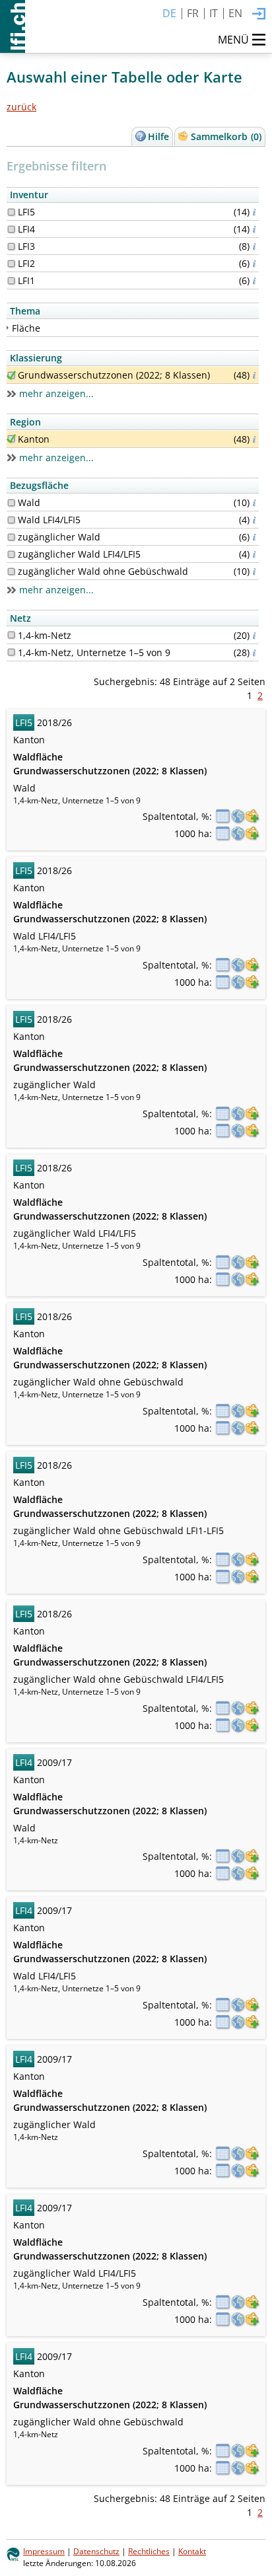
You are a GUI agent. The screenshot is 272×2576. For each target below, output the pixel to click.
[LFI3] (11, 246)
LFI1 (26, 280)
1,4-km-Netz (45, 635)
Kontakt (192, 2551)
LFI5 (26, 212)
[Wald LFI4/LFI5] (11, 520)
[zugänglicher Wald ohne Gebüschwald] (11, 571)
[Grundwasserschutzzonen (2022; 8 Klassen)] (11, 375)
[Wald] (11, 503)
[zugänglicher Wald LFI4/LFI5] (11, 554)
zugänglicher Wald (59, 537)
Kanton (34, 439)
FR (193, 13)
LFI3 (26, 246)
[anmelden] (259, 15)
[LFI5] (11, 212)
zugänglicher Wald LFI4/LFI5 (79, 554)
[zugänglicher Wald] (11, 537)
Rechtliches (149, 2551)
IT (214, 13)
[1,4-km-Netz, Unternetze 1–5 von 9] (11, 652)
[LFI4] (11, 229)
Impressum (44, 2551)
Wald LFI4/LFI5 (49, 520)
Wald (29, 502)
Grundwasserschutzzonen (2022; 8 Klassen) (114, 375)
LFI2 (26, 263)
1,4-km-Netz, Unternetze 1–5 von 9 (94, 652)
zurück (21, 107)
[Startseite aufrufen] (13, 26)
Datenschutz (96, 2551)
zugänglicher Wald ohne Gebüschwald (103, 571)
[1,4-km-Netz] (11, 635)
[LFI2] (11, 264)
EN (235, 13)
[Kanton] (11, 439)
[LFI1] (11, 281)
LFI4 (26, 229)
